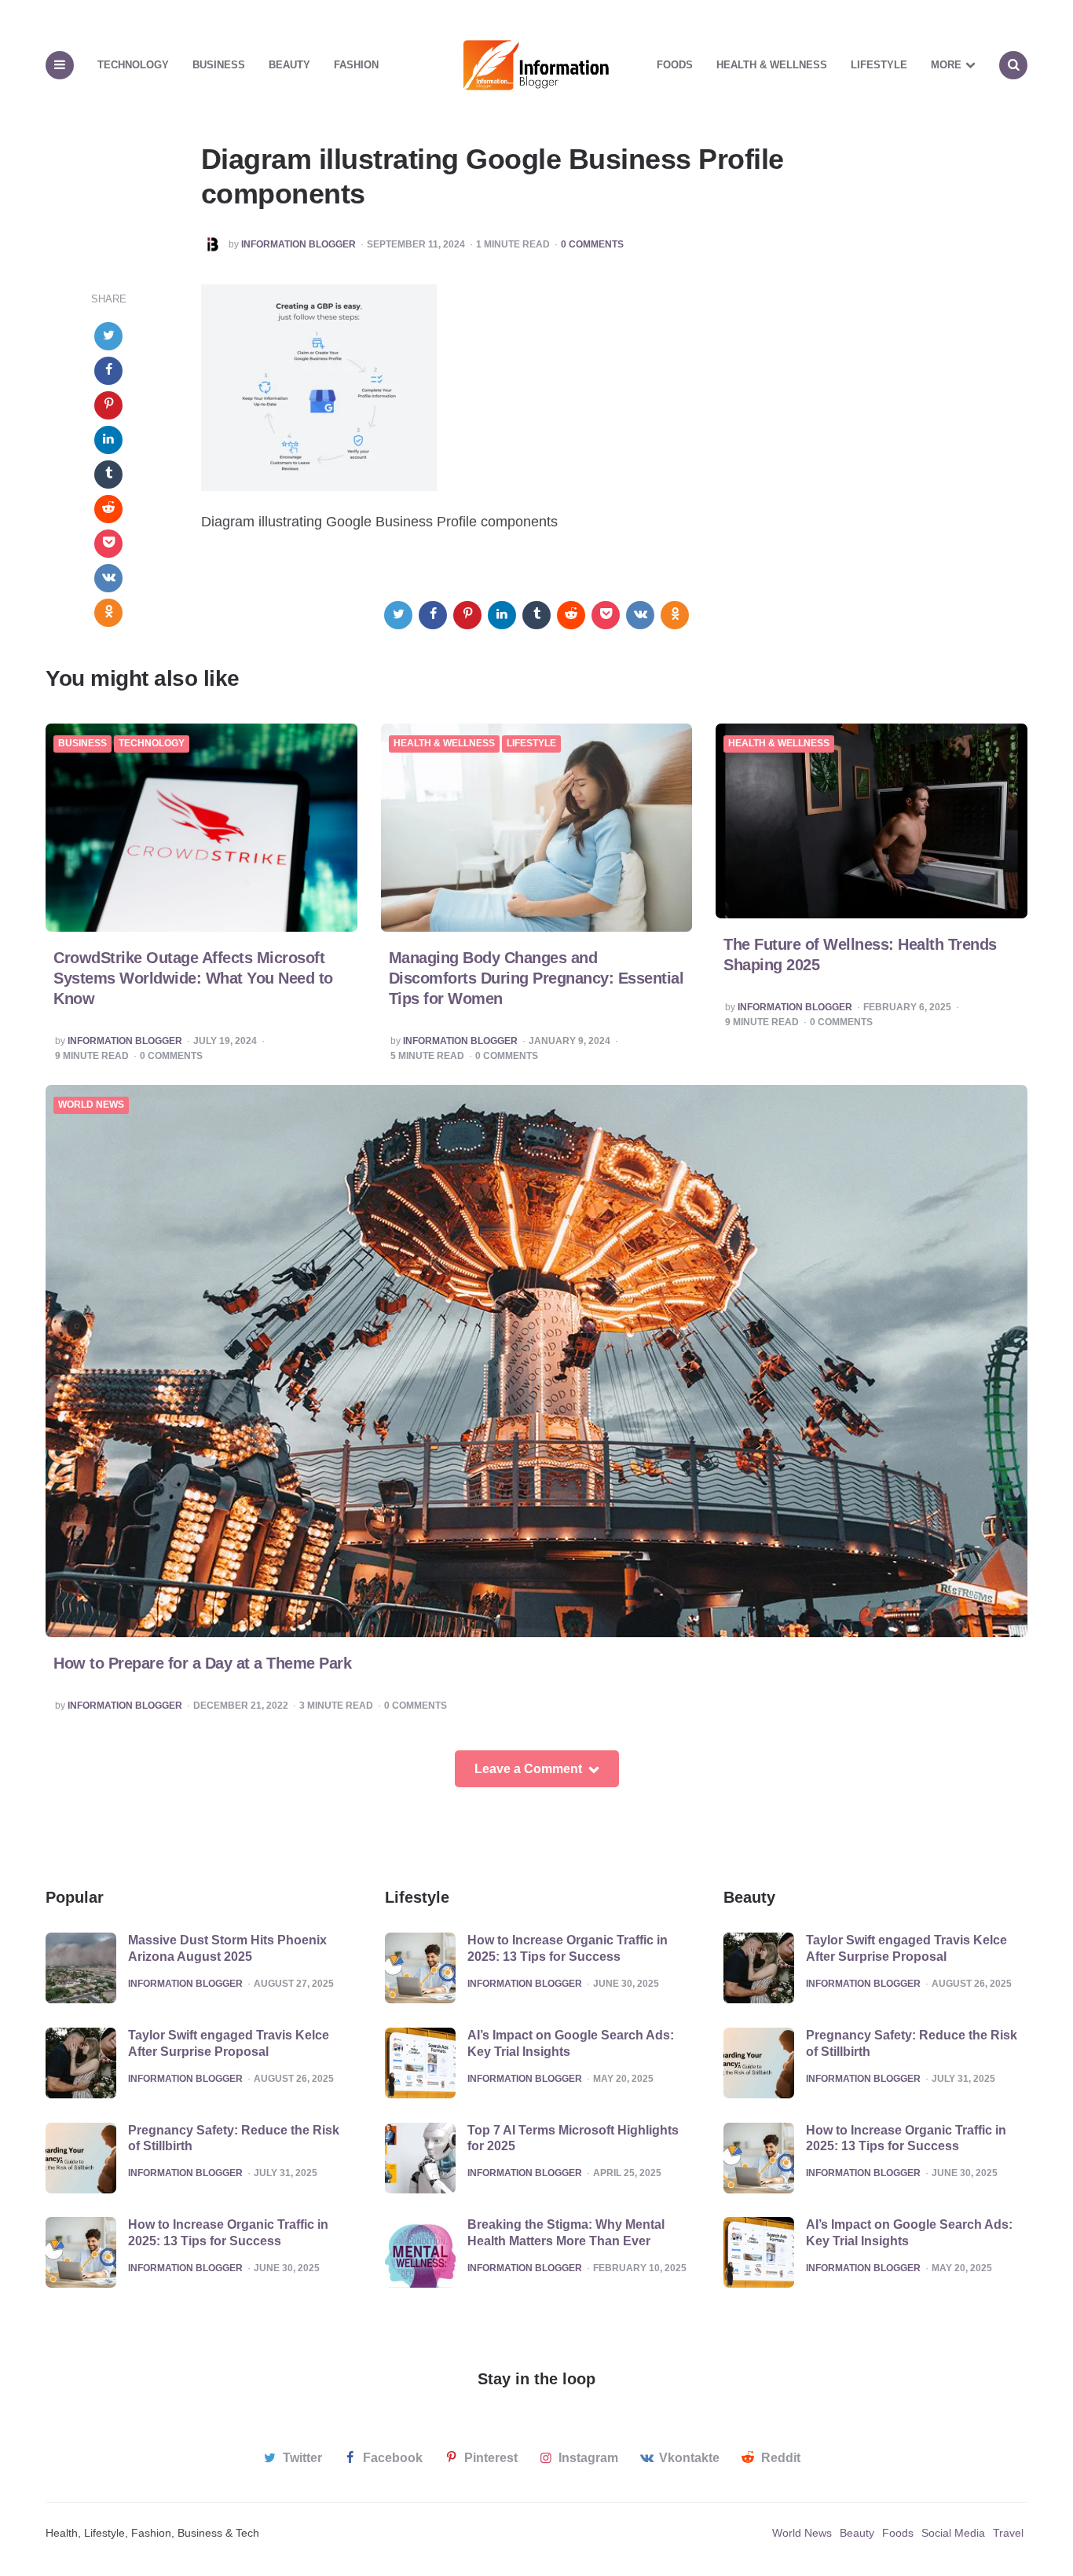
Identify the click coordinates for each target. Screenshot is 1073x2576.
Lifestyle (879, 65)
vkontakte (689, 2458)
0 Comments (592, 245)
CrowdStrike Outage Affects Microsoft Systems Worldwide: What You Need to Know (193, 978)
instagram (588, 2458)
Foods (675, 65)
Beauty (289, 65)
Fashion (356, 65)
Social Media (953, 2533)
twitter (302, 2458)
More (946, 65)
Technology (133, 65)
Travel (1008, 2533)
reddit (781, 2458)
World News (91, 1105)
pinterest (491, 2458)
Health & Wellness (772, 65)
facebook (393, 2458)
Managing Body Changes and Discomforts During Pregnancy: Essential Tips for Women (536, 978)
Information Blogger (298, 245)
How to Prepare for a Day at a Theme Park (202, 1663)
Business (219, 65)
